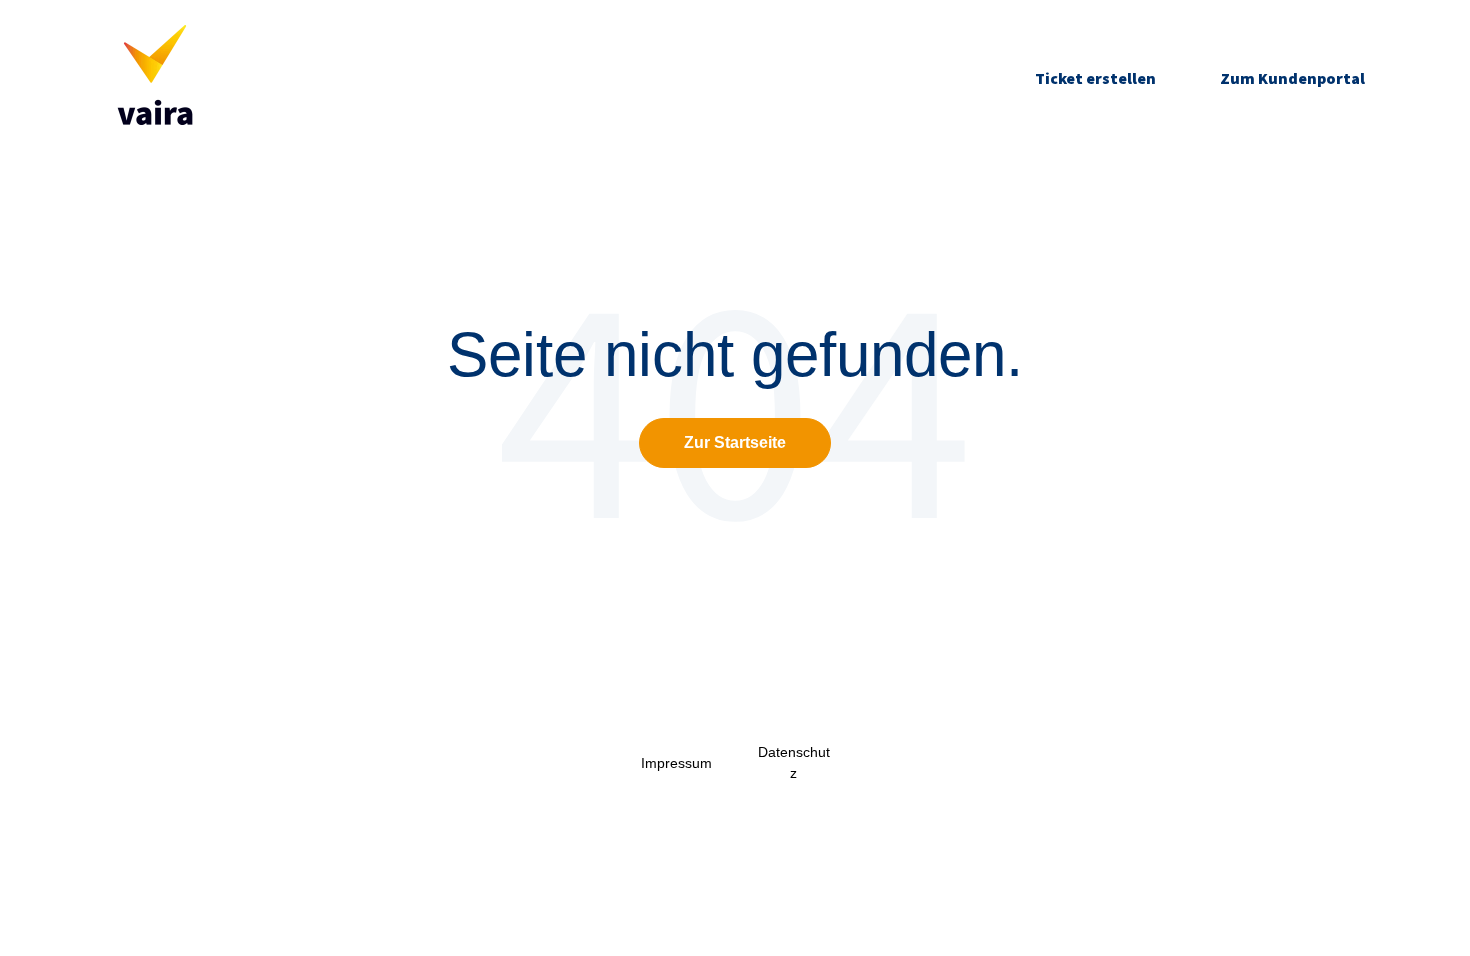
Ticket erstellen (1095, 78)
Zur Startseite (735, 442)
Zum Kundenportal (1292, 78)
